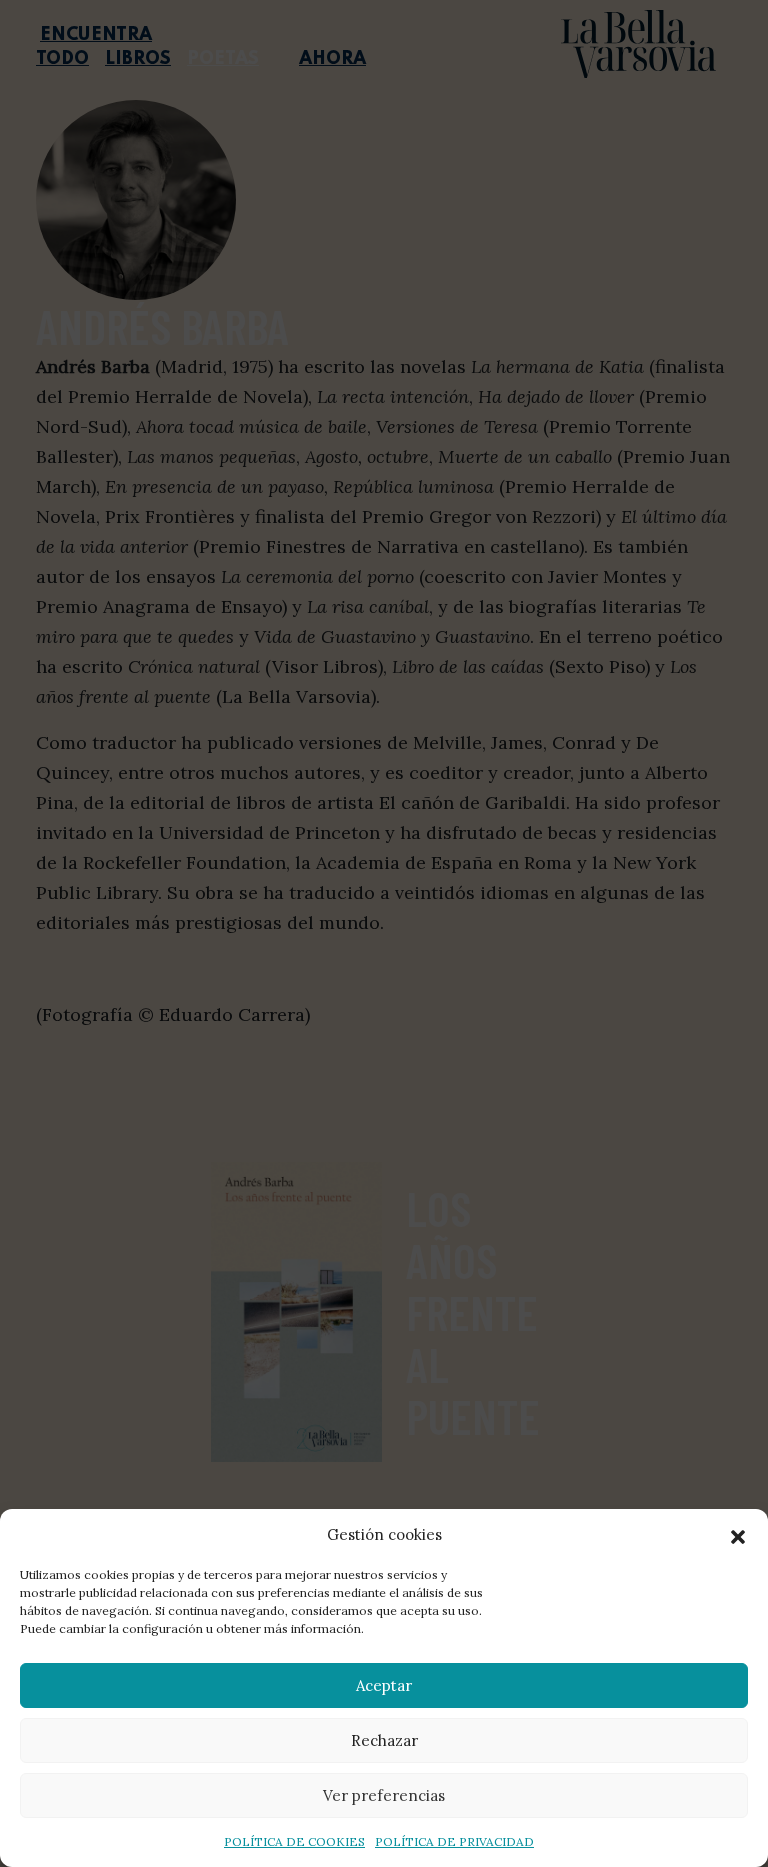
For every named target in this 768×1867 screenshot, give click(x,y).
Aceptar (384, 1685)
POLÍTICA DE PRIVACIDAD (454, 1841)
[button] (738, 1535)
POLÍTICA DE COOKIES (294, 1841)
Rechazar (384, 1740)
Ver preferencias (384, 1795)
